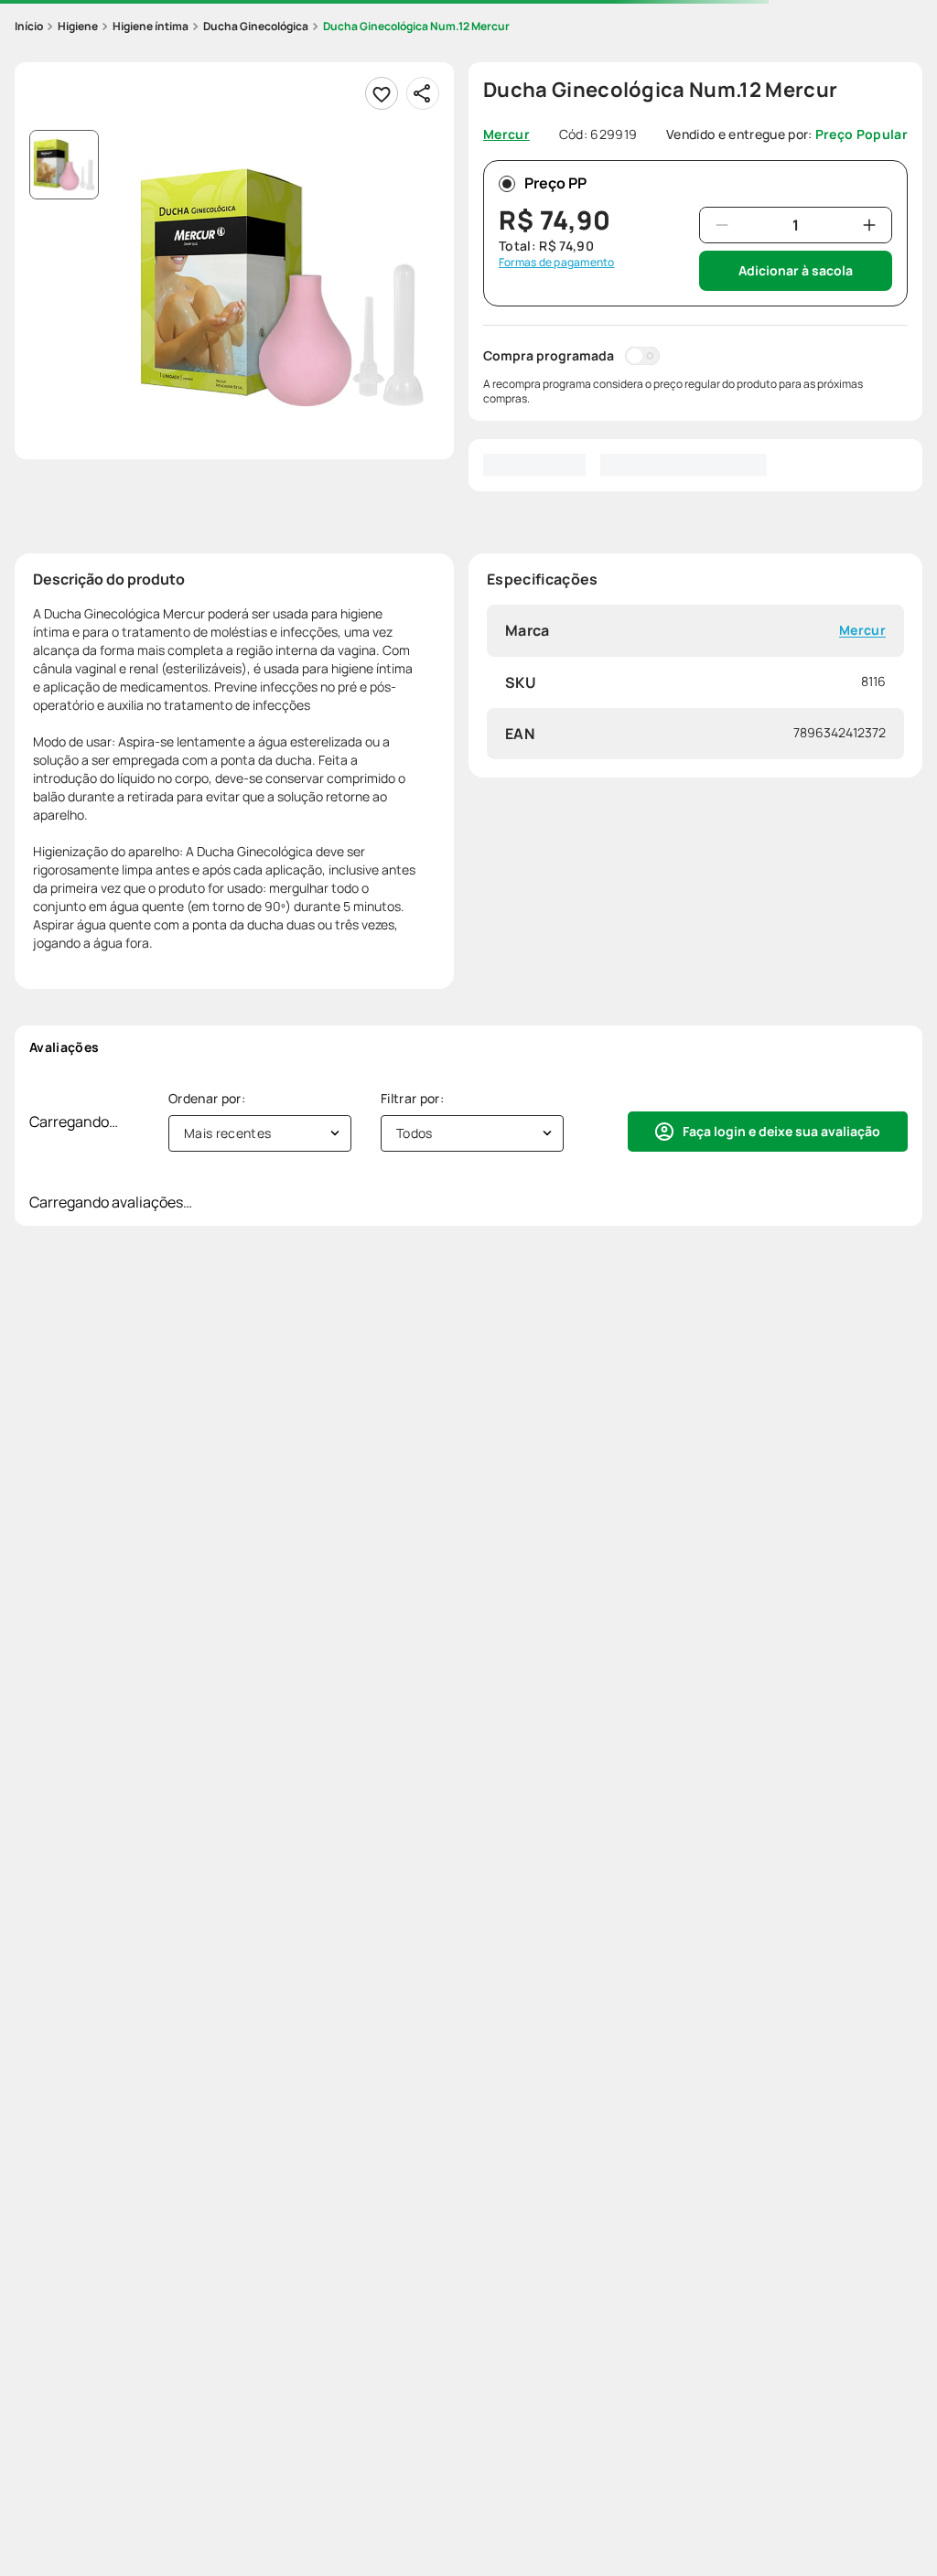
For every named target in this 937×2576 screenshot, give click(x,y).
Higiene (78, 26)
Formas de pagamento (557, 263)
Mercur (862, 631)
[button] (282, 287)
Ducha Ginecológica (256, 26)
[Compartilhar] (423, 93)
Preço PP (555, 183)
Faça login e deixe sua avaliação (781, 1131)
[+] (869, 225)
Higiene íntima (151, 26)
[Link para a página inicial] (29, 27)
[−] (722, 225)
